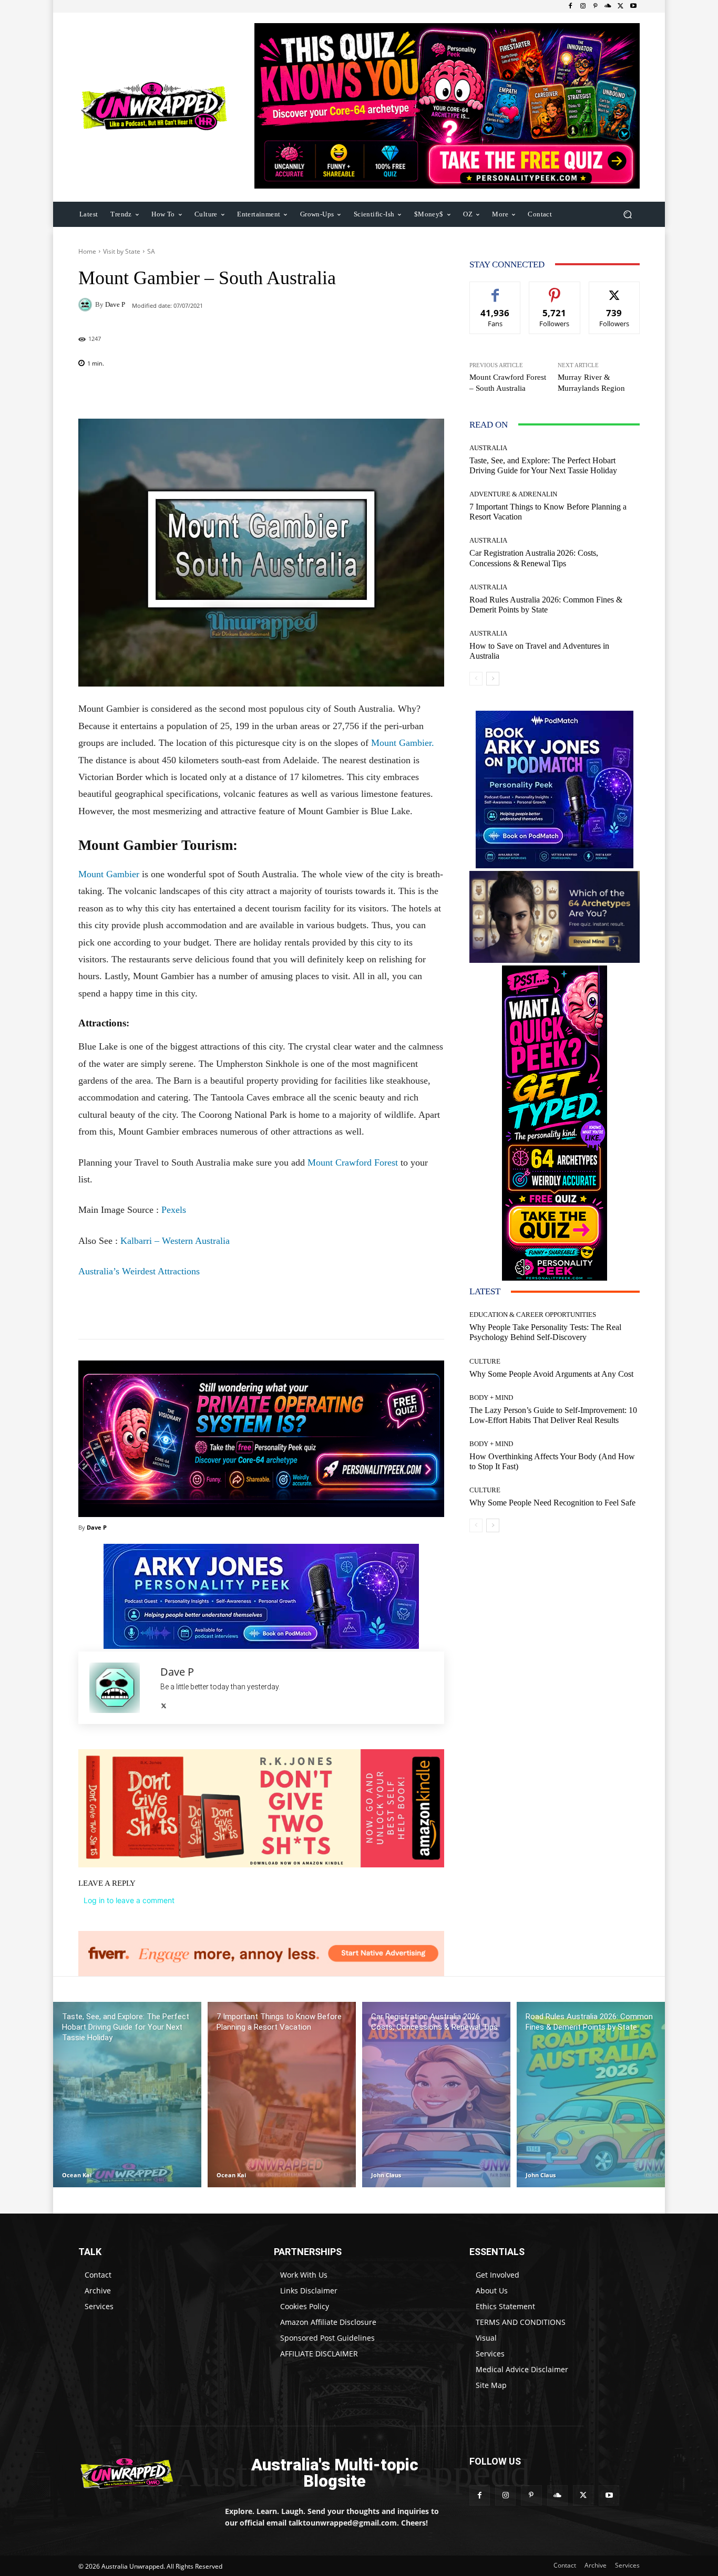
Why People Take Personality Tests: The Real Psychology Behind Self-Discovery (545, 1332)
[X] (621, 6)
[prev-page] (476, 679)
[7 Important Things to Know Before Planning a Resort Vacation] (282, 2095)
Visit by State (122, 251)
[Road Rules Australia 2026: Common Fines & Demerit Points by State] (591, 2095)
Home (87, 251)
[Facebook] (570, 6)
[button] (627, 214)
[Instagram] (583, 6)
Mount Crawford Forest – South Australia (508, 383)
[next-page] (493, 679)
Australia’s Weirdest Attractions (139, 1271)
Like (495, 290)
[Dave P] (87, 305)
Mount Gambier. (403, 743)
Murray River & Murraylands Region (591, 383)
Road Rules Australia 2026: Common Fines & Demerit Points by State (546, 605)
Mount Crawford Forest (353, 1162)
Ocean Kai (77, 2175)
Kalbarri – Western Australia (175, 1241)
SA (151, 251)
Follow (555, 290)
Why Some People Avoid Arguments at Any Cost (551, 1374)
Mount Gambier (109, 874)
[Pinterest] (596, 6)
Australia (488, 448)
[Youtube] (633, 6)
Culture (485, 1361)
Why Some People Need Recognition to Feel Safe (552, 1503)
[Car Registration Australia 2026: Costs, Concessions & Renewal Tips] (436, 2095)
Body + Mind (491, 1398)
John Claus (386, 2175)
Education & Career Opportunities (533, 1315)
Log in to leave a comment (129, 1900)
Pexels (174, 1210)
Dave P (115, 304)
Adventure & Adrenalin (513, 494)
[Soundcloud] (608, 6)
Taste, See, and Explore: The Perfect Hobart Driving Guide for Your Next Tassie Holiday (543, 465)
